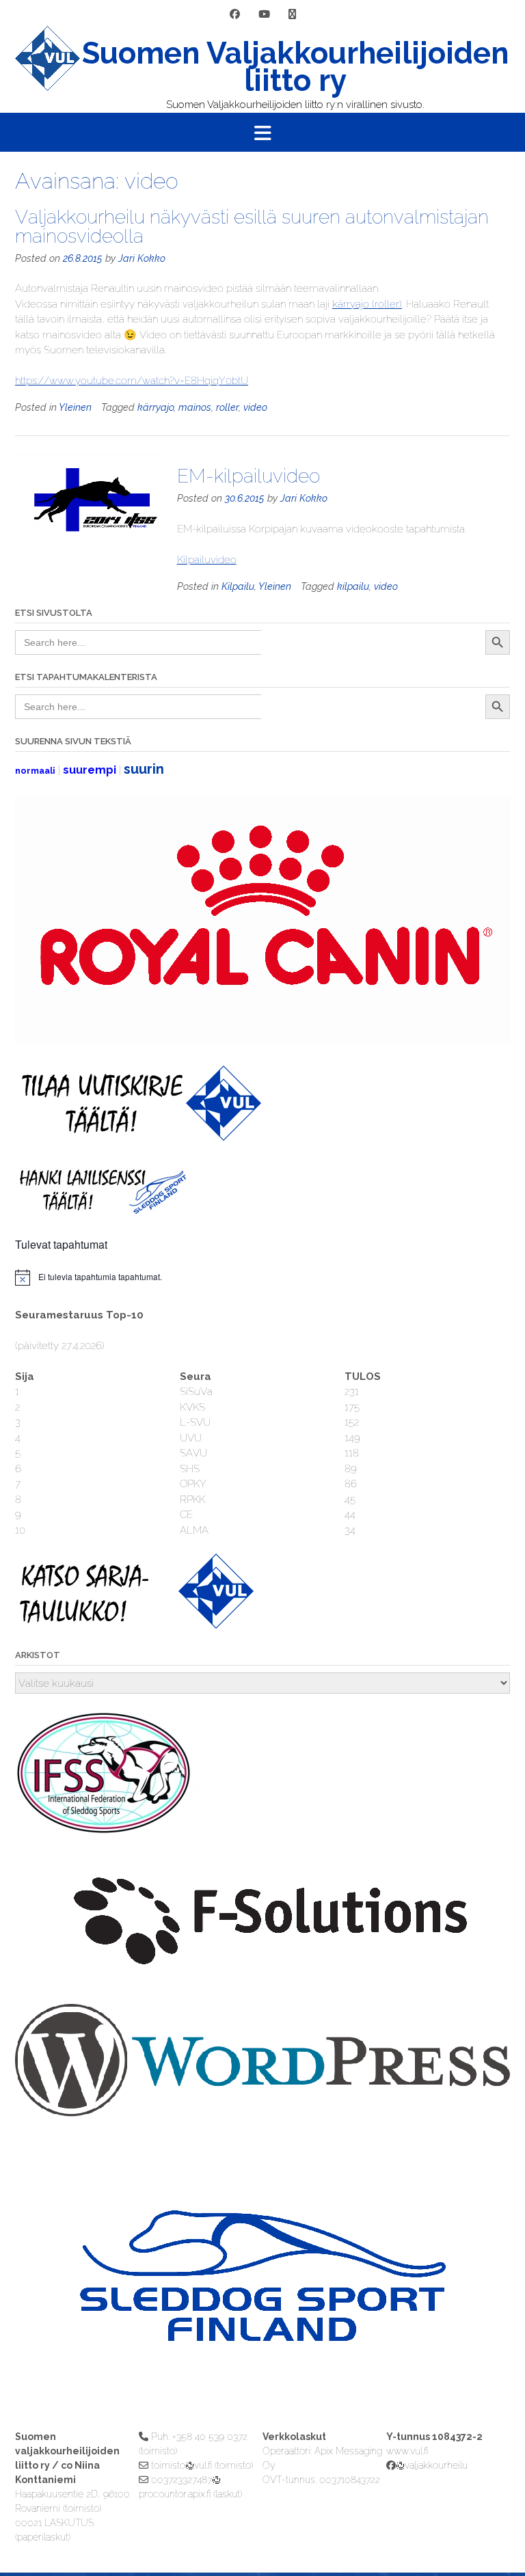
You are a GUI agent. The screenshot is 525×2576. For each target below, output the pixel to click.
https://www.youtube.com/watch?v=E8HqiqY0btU (132, 381)
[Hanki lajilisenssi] (101, 1211)
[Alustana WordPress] (262, 2113)
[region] (262, 2303)
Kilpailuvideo (207, 560)
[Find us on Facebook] (235, 15)
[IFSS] (111, 1832)
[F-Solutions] (262, 1979)
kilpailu (353, 586)
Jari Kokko (142, 258)
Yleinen (75, 407)
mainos (195, 407)
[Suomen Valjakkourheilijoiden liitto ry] (48, 69)
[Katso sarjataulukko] (138, 1625)
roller (227, 407)
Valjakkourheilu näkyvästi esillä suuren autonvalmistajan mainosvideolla (252, 227)
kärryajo (156, 407)
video (255, 407)
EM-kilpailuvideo (248, 476)
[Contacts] (292, 15)
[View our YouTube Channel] (264, 15)
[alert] (262, 1277)
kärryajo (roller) (367, 304)
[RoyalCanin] (262, 1040)
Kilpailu (238, 586)
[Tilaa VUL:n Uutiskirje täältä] (138, 1137)
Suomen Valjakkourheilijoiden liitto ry (295, 67)
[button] (262, 133)
